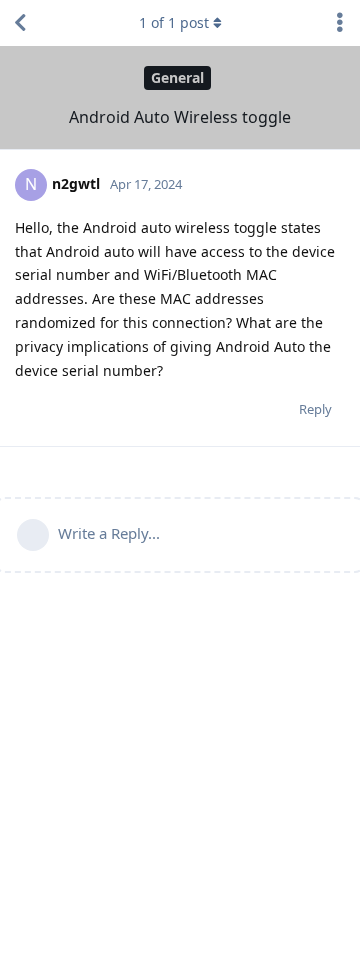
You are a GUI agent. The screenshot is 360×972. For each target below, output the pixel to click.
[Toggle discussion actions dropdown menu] (340, 23)
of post (174, 22)
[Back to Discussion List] (20, 23)
